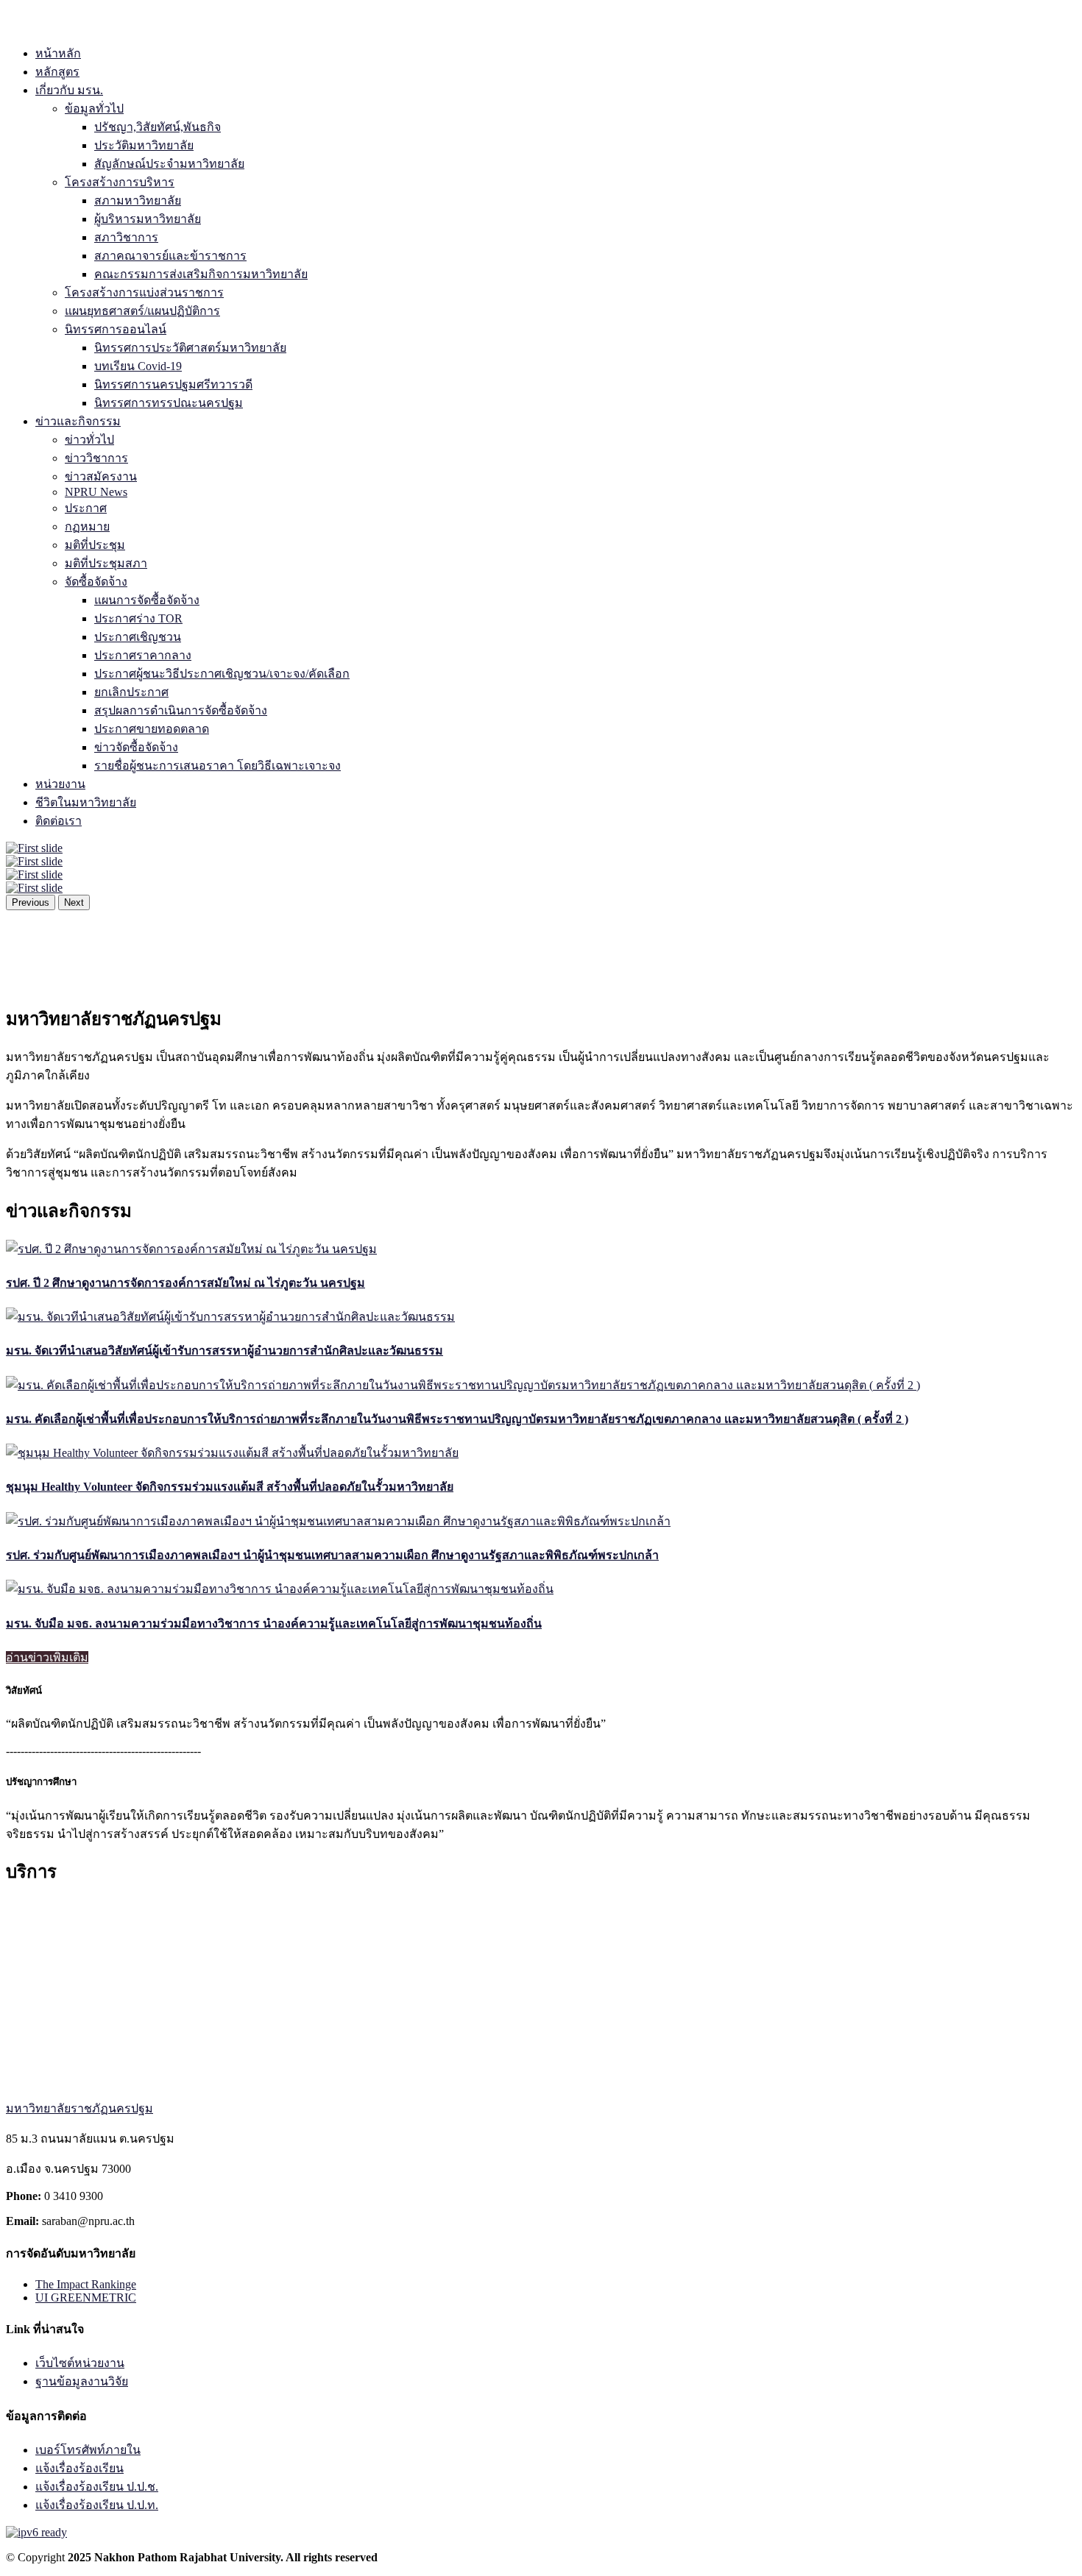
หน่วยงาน (60, 784)
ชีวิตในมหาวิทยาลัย (86, 802)
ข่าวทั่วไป (89, 440)
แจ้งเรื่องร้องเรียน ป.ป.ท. (97, 2505)
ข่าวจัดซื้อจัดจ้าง (136, 747)
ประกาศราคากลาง (143, 655)
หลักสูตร (57, 72)
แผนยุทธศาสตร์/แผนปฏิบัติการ (142, 311)
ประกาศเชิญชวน (138, 637)
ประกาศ (86, 508)
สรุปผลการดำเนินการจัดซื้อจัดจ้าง (181, 710)
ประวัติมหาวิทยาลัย (144, 145)
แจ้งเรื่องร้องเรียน (79, 2468)
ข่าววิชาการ (96, 458)
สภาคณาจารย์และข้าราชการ (170, 256)
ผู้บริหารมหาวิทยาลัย (148, 219)
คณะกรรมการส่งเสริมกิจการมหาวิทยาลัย (201, 274)
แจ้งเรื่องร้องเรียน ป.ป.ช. (97, 2487)
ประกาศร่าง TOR (138, 618)
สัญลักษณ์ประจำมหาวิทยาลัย (169, 164)
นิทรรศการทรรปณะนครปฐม (169, 403)
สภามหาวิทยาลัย (138, 201)
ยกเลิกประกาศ (131, 692)
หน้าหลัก (58, 53)
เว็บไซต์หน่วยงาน (80, 2363)
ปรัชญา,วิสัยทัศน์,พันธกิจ (158, 127)
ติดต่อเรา (59, 821)
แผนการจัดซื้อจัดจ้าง (147, 600)
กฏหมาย (87, 526)
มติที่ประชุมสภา (106, 563)
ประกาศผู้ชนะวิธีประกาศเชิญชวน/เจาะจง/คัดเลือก (222, 674)
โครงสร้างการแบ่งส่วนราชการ (144, 292)
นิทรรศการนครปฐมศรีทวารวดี (173, 384)
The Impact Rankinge (86, 2284)
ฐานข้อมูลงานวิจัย (82, 2381)
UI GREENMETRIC (86, 2298)
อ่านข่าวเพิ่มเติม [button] (47, 1657)
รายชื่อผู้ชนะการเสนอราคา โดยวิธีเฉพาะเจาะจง (218, 766)
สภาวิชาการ (126, 237)
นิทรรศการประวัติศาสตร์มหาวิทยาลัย (190, 348)
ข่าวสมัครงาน (101, 476)
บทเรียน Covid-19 (138, 366)
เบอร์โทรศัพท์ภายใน (88, 2450)
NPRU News (96, 492)
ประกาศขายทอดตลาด (152, 729)
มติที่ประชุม (95, 545)
